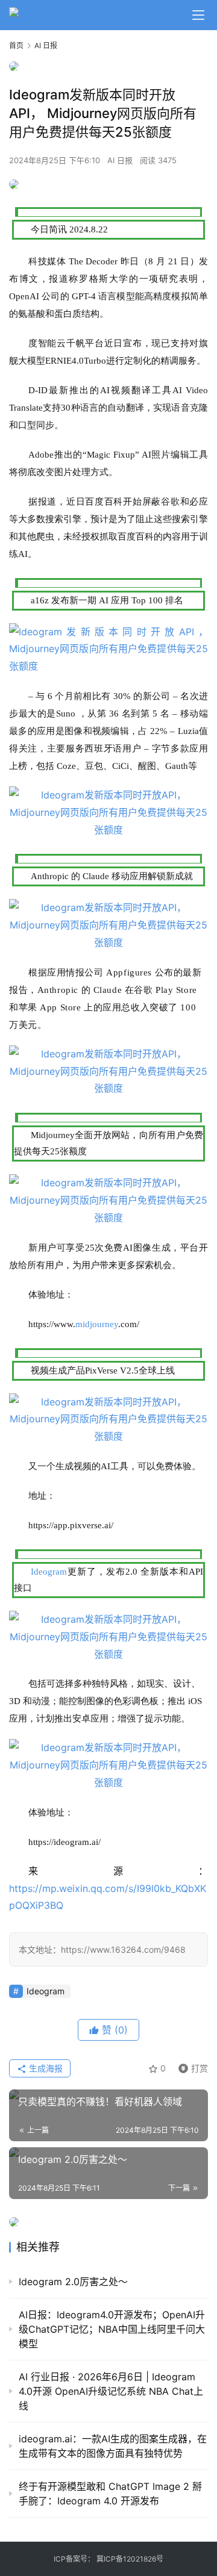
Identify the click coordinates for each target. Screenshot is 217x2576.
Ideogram (49, 1572)
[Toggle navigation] (198, 15)
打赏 (190, 2066)
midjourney (97, 1324)
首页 (16, 45)
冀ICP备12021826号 (130, 2559)
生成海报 (45, 2068)
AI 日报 (120, 160)
